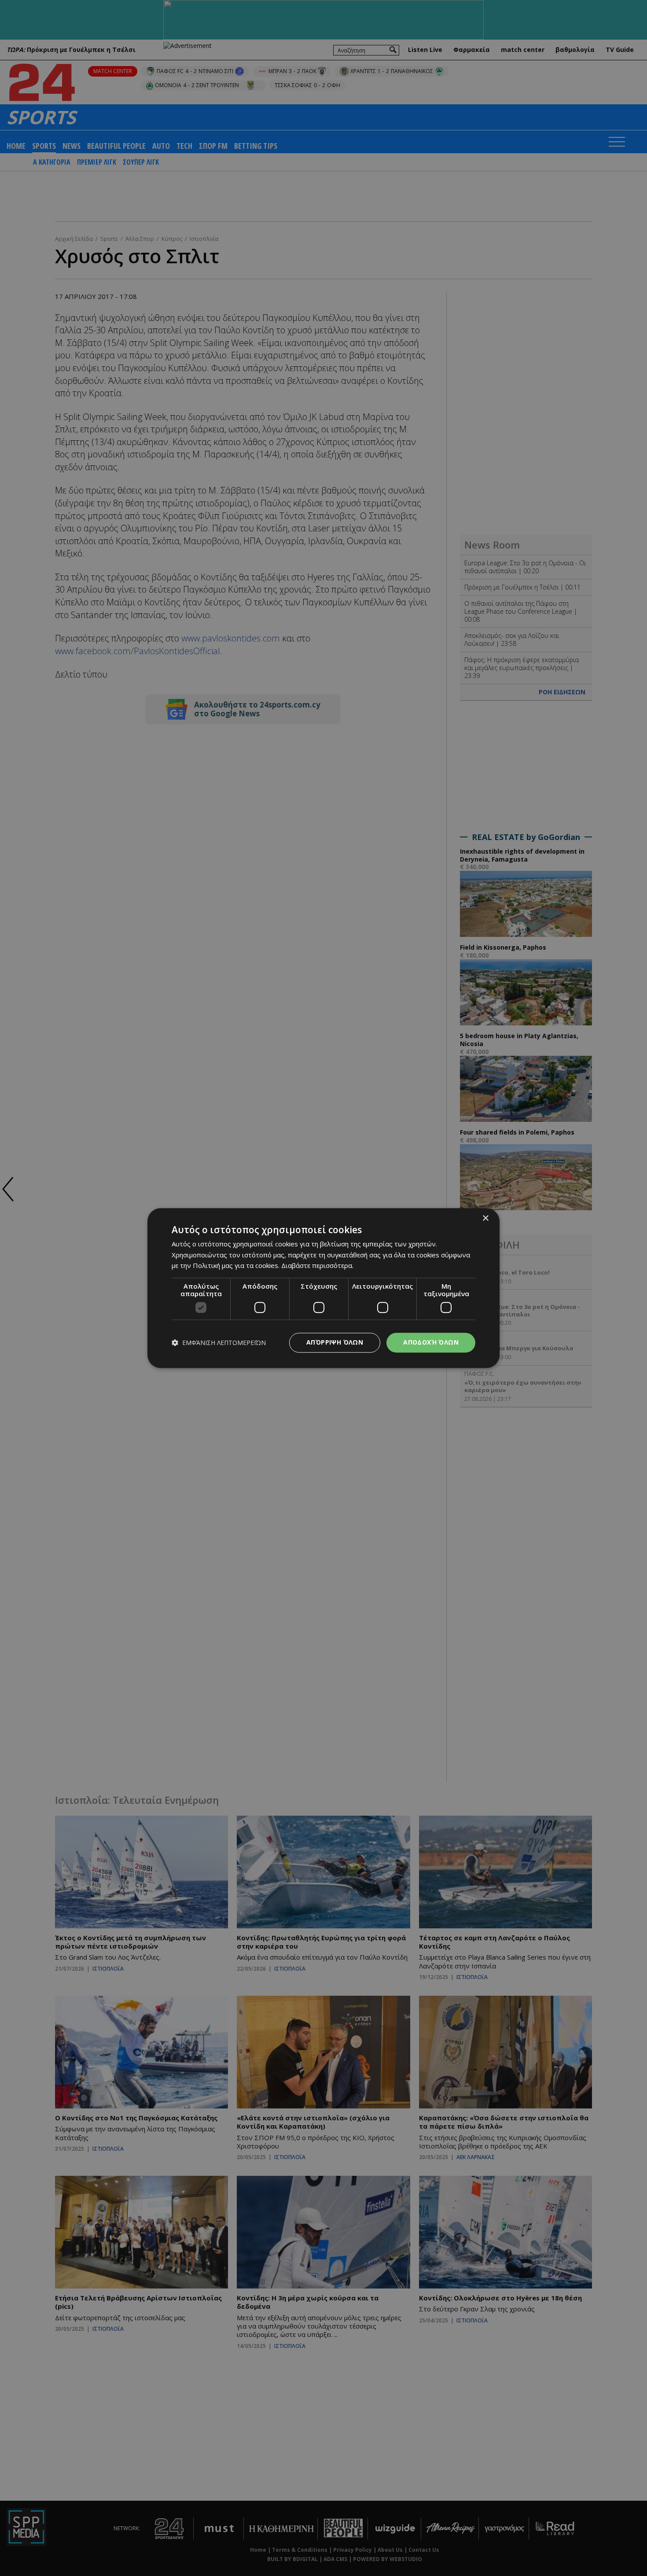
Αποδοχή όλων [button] (431, 1342)
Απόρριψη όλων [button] (335, 1342)
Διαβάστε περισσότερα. (317, 1266)
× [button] (485, 1218)
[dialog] (323, 1288)
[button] (219, 1343)
